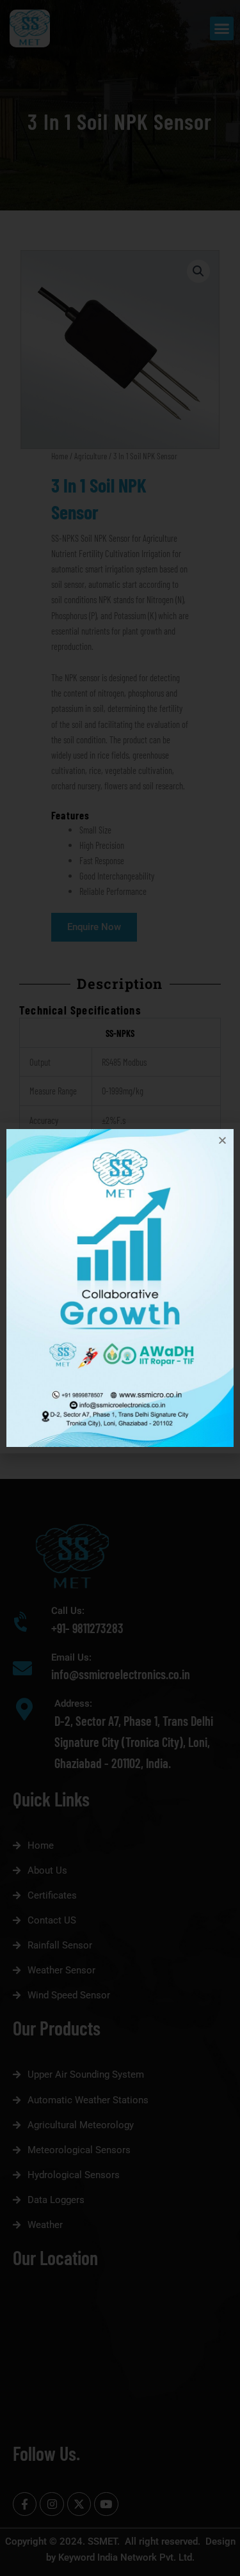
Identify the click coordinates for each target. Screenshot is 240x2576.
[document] (120, 1288)
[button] (222, 1140)
